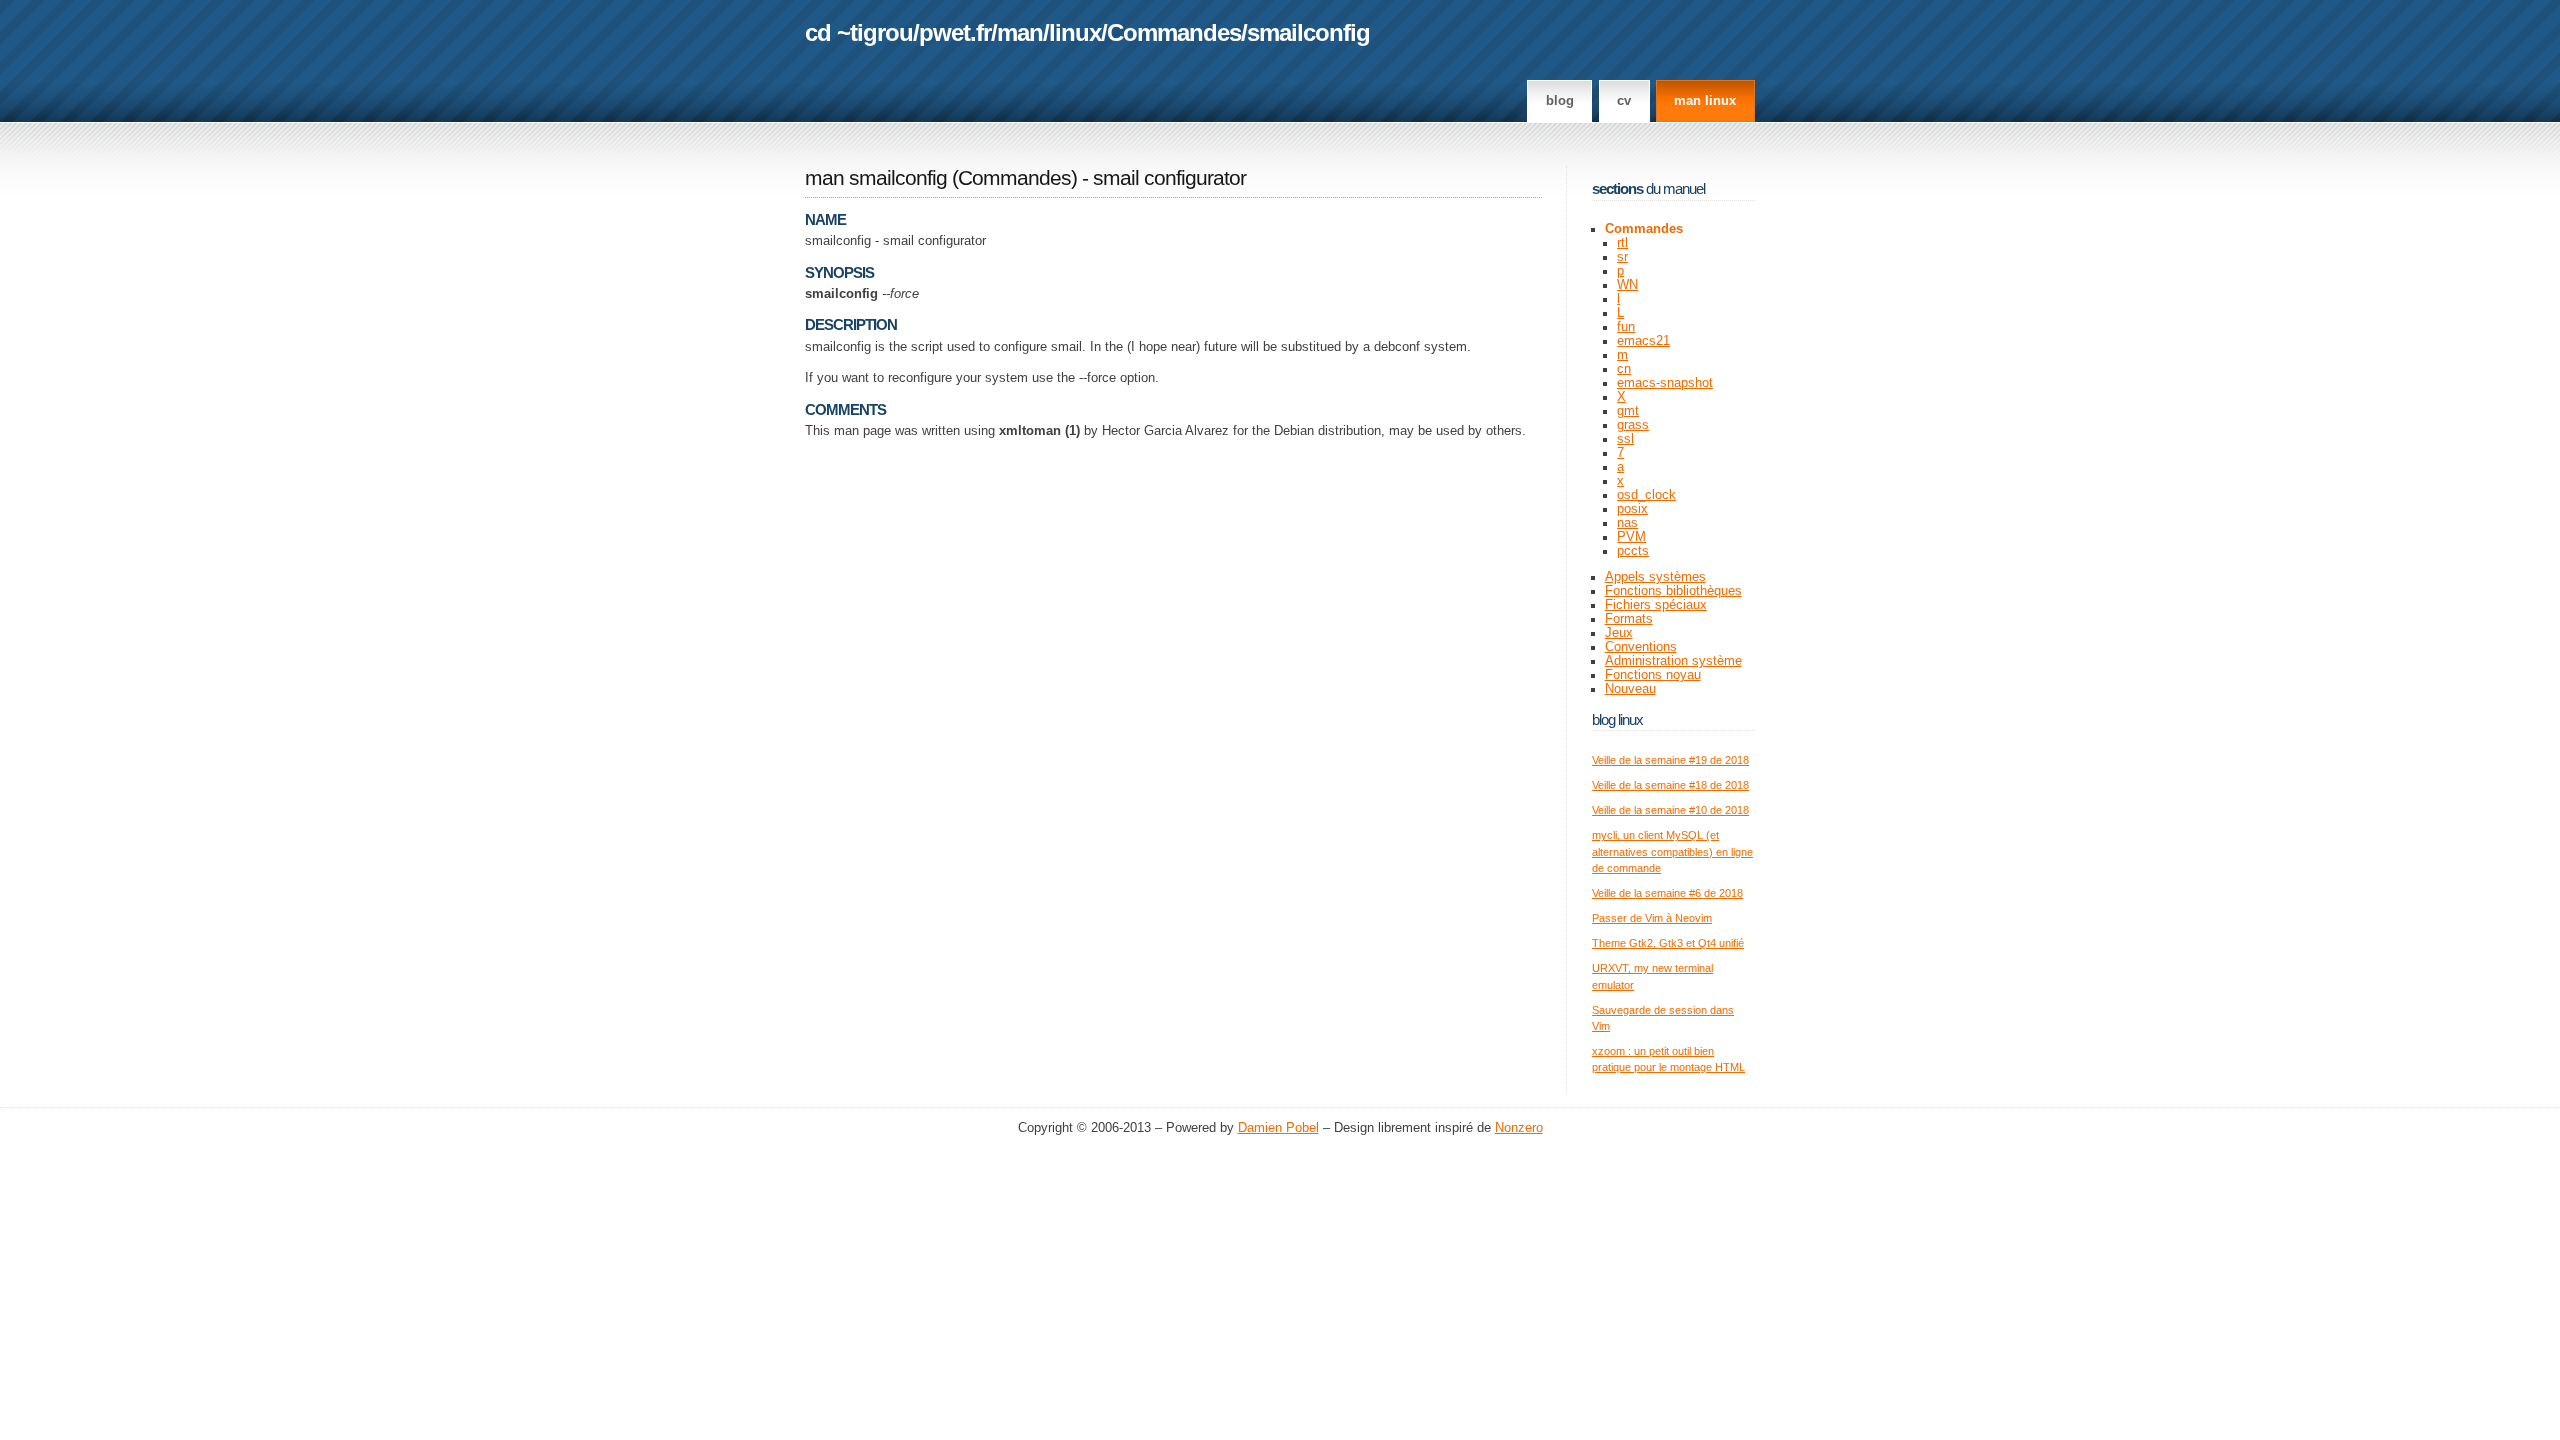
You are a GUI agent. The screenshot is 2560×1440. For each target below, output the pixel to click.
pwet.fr (955, 32)
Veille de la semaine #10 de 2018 (1670, 810)
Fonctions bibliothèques (1673, 591)
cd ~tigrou (859, 32)
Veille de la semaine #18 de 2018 (1670, 785)
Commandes (1174, 32)
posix (1632, 509)
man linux (1705, 101)
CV (1624, 101)
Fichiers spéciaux (1656, 605)
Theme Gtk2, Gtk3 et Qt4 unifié (1668, 943)
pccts (1633, 551)
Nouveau (1630, 689)
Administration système (1673, 661)
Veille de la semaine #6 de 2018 (1667, 893)
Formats (1629, 619)
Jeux (1619, 633)
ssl (1625, 439)
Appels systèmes (1655, 577)
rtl (1622, 243)
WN (1627, 285)
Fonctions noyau (1653, 675)
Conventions (1641, 647)
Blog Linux (1617, 719)
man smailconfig (876, 178)
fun (1626, 327)
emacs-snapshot (1665, 383)
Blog (1560, 101)
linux (1075, 32)
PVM (1631, 537)
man (1020, 32)
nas (1627, 523)
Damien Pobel (1278, 1128)
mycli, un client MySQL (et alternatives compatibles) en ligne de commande (1672, 851)
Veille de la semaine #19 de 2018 (1670, 760)
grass (1633, 425)
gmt (1628, 411)
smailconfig (1308, 32)
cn (1624, 369)
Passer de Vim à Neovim (1652, 918)
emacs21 (1643, 341)
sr (1622, 257)
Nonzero (1519, 1128)
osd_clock (1646, 495)
